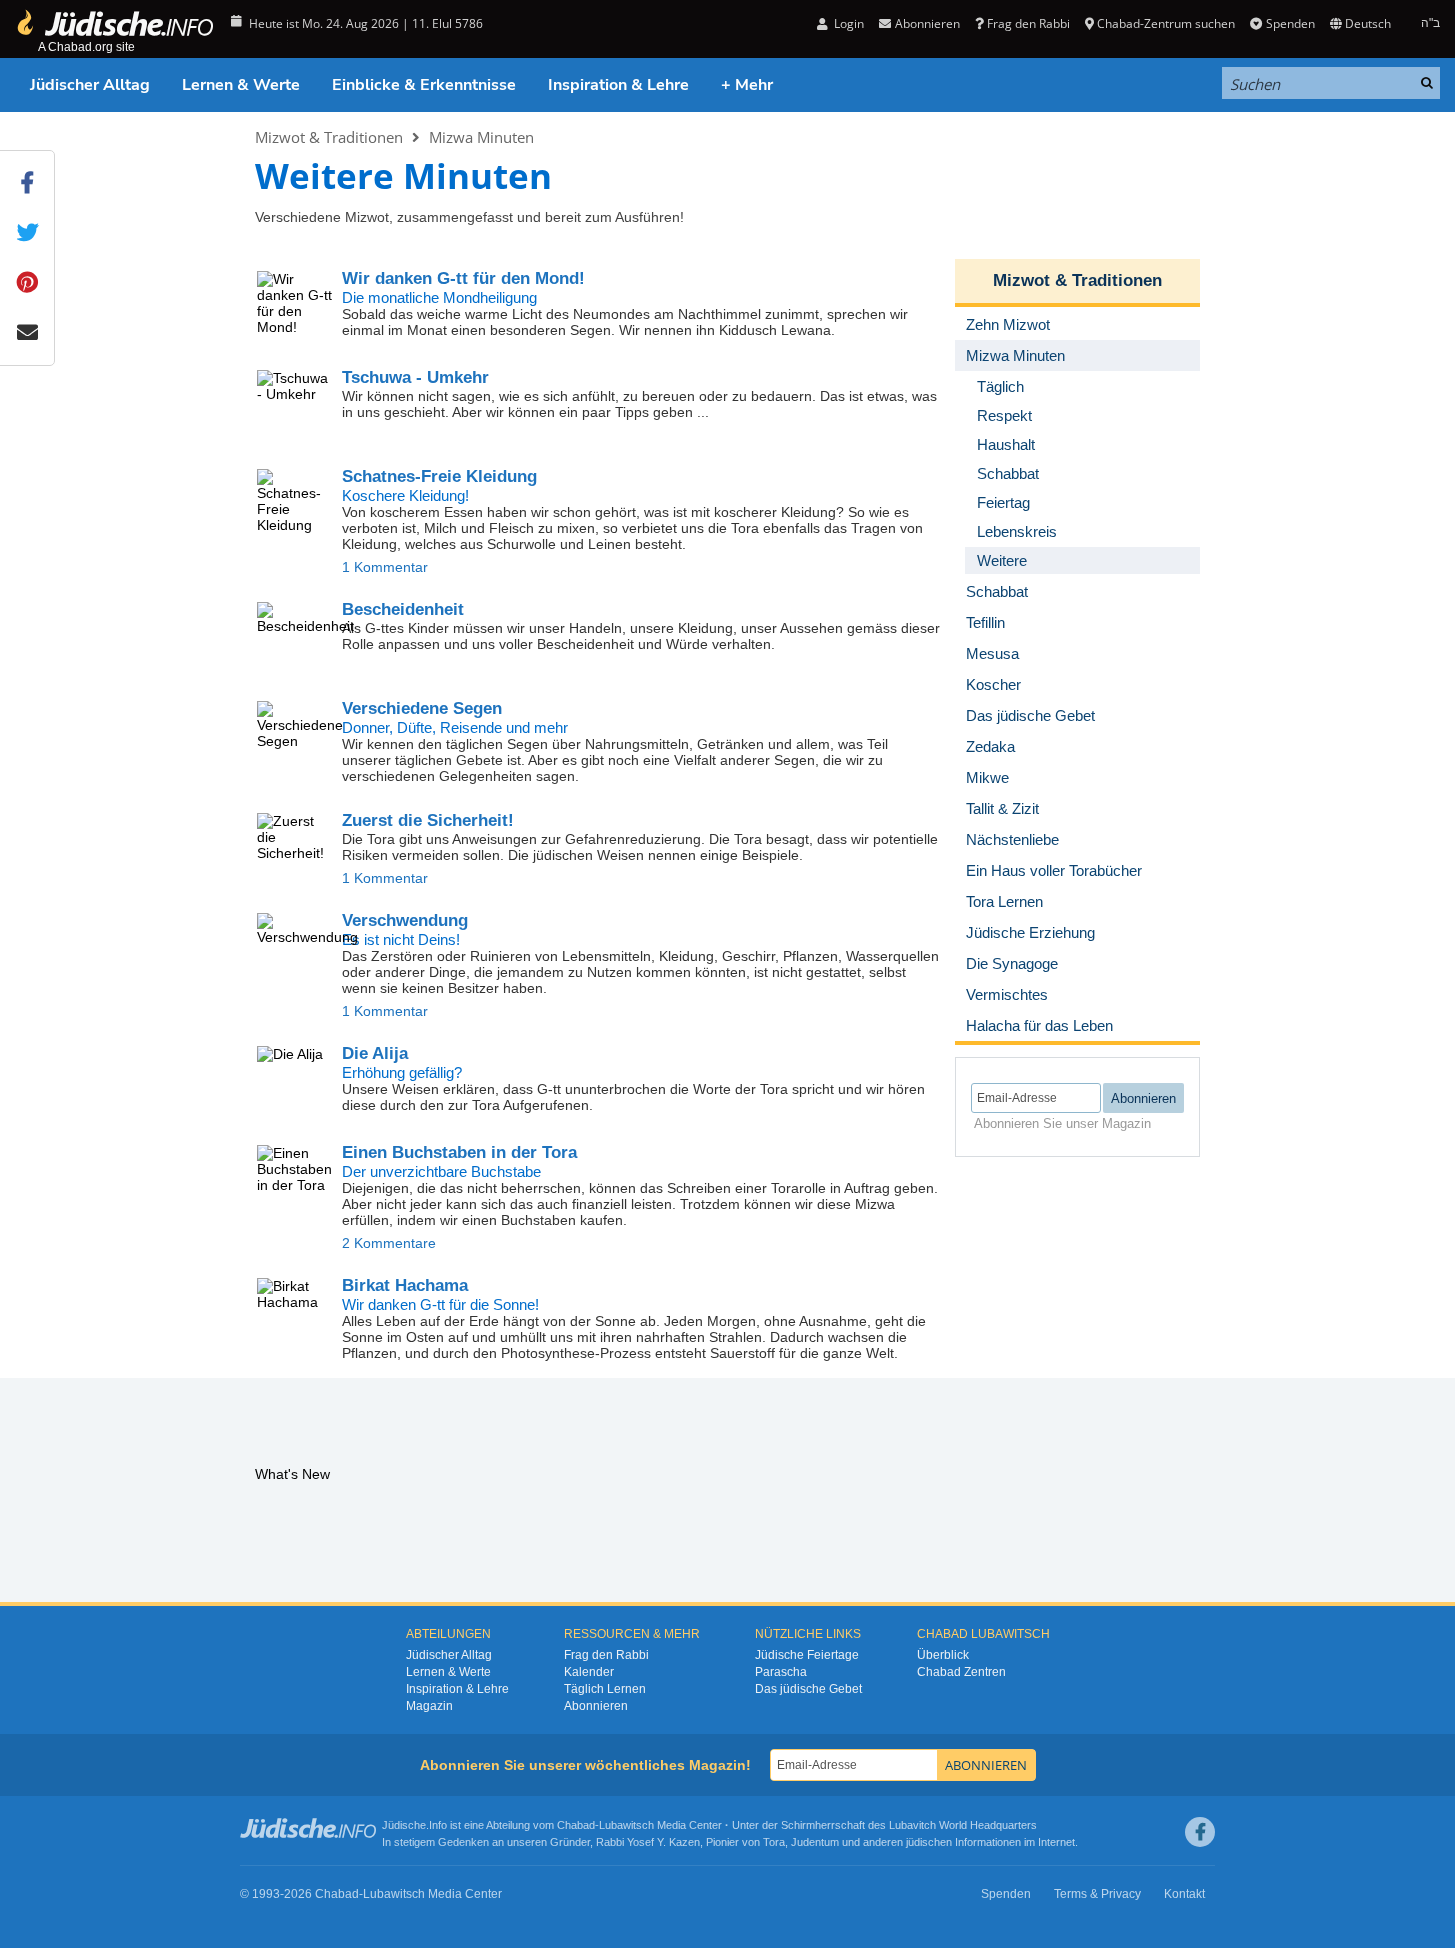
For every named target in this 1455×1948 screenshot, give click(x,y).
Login (847, 23)
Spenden (1290, 23)
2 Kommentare (389, 1243)
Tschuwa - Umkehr (415, 377)
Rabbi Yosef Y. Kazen (648, 1842)
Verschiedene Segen (422, 708)
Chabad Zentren (961, 1672)
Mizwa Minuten (481, 137)
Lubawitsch (626, 1825)
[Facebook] (1200, 1832)
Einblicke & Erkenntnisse (424, 85)
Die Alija (375, 1053)
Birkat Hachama (405, 1285)
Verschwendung (405, 920)
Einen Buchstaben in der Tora (459, 1152)
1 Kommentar (385, 567)
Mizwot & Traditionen (329, 137)
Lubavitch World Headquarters (963, 1825)
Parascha (781, 1672)
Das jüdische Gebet (808, 1689)
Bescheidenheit (403, 609)
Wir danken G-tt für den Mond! (463, 278)
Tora (774, 1842)
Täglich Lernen (605, 1689)
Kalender (589, 1672)
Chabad (576, 1825)
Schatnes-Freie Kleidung (439, 476)
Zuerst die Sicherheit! (428, 820)
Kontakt (1184, 1894)
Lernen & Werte (241, 85)
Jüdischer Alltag (90, 85)
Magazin (429, 1706)
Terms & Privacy (1097, 1894)
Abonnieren (596, 1706)
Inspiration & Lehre (618, 85)
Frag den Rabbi (1028, 23)
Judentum (815, 1842)
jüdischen (929, 1842)
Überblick (943, 1655)
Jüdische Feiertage (807, 1655)
